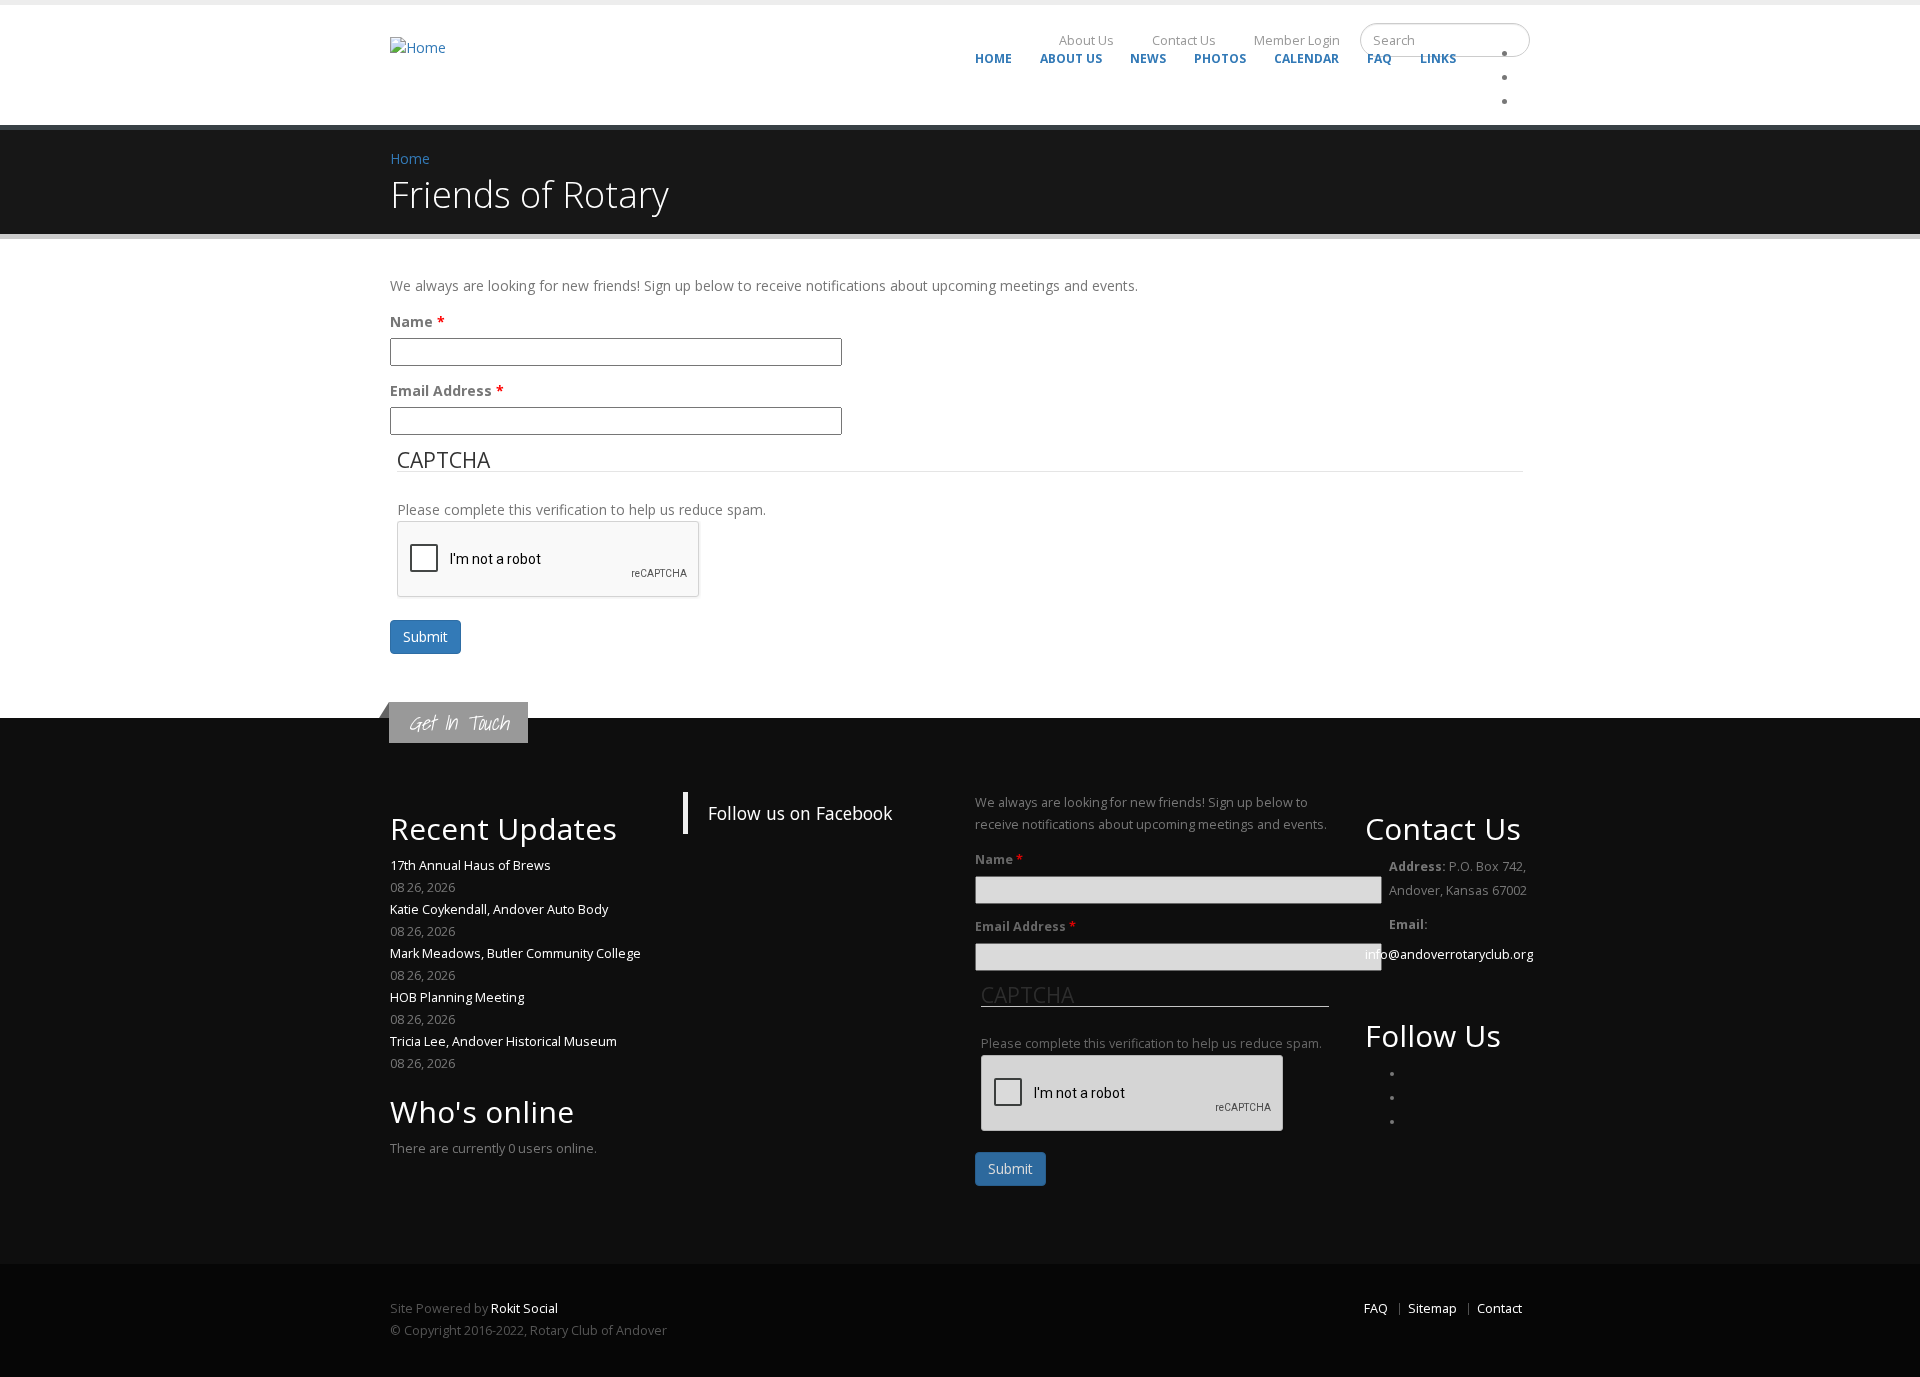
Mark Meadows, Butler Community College (515, 953)
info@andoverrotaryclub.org (1449, 954)
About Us (1071, 58)
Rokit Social (524, 1308)
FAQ (1379, 58)
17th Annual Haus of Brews (470, 865)
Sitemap (1432, 1308)
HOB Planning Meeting (457, 997)
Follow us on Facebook (800, 813)
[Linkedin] (1524, 101)
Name (417, 321)
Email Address (447, 390)
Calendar (1306, 58)
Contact (1499, 1308)
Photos (1220, 58)
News (1148, 58)
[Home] (430, 46)
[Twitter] (1524, 77)
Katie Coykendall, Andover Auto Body (499, 909)
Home (993, 58)
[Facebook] (1410, 1073)
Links (1438, 58)
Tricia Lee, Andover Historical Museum (503, 1041)
